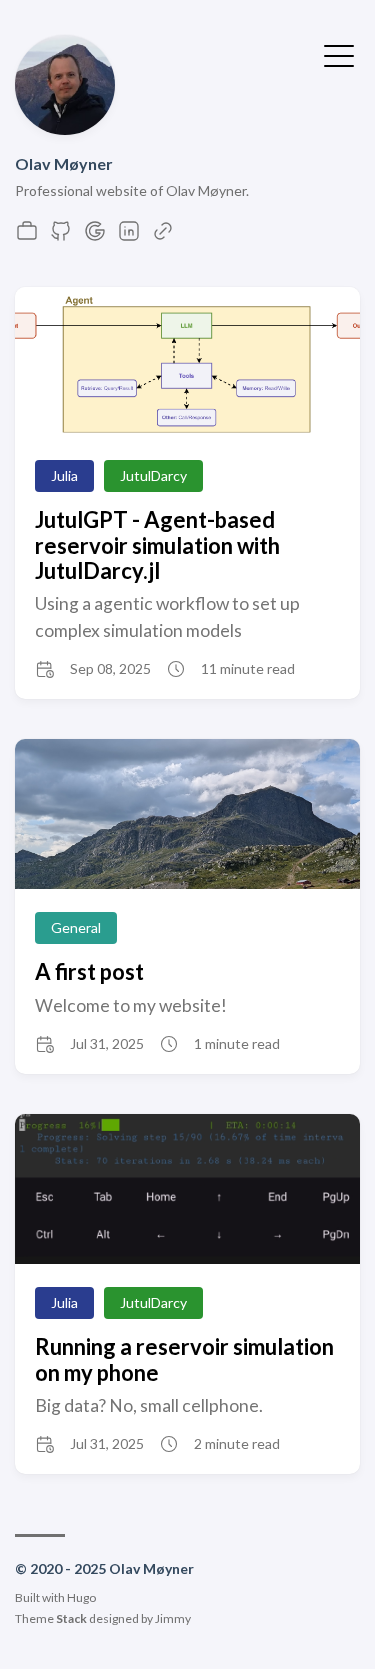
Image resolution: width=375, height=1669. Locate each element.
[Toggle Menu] (339, 54)
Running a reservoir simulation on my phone (184, 1359)
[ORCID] (163, 236)
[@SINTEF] (27, 236)
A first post (89, 971)
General (76, 927)
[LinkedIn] (129, 236)
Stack (71, 1618)
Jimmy (173, 1618)
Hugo (81, 1597)
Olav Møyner (64, 163)
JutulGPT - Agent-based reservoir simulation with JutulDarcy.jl (157, 545)
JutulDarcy (153, 475)
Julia (64, 475)
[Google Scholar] (95, 236)
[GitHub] (61, 236)
